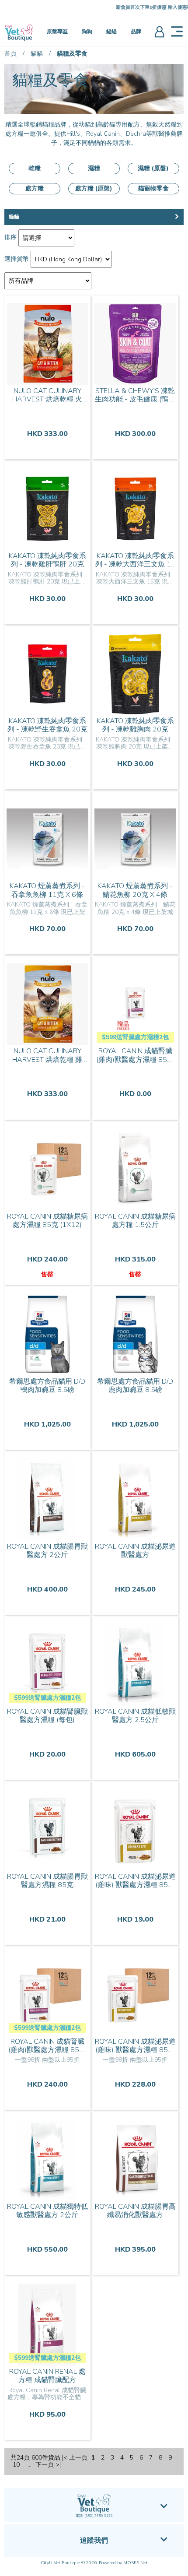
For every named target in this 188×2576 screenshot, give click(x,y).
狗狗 (87, 32)
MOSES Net (136, 2563)
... (30, 2465)
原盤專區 (57, 32)
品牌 (136, 32)
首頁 (10, 54)
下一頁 (45, 2465)
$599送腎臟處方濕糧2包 (135, 1037)
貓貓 (111, 32)
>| (58, 2465)
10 (16, 2465)
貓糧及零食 (72, 54)
